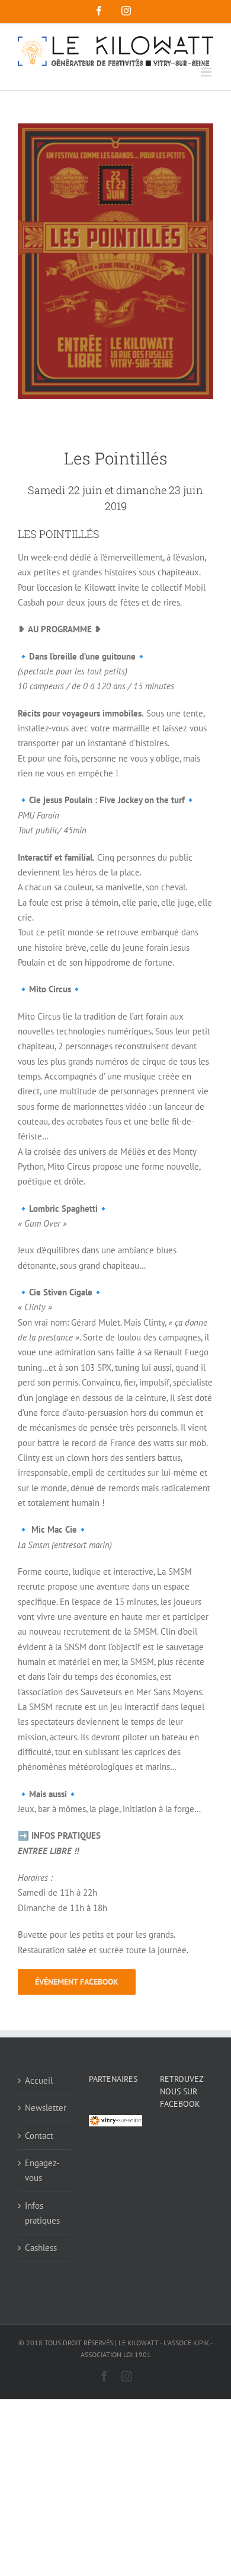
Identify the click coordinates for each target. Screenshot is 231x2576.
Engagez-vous (42, 2170)
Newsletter (45, 2108)
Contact (39, 2136)
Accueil (39, 2080)
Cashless (41, 2248)
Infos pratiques (42, 2213)
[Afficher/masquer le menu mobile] (207, 72)
